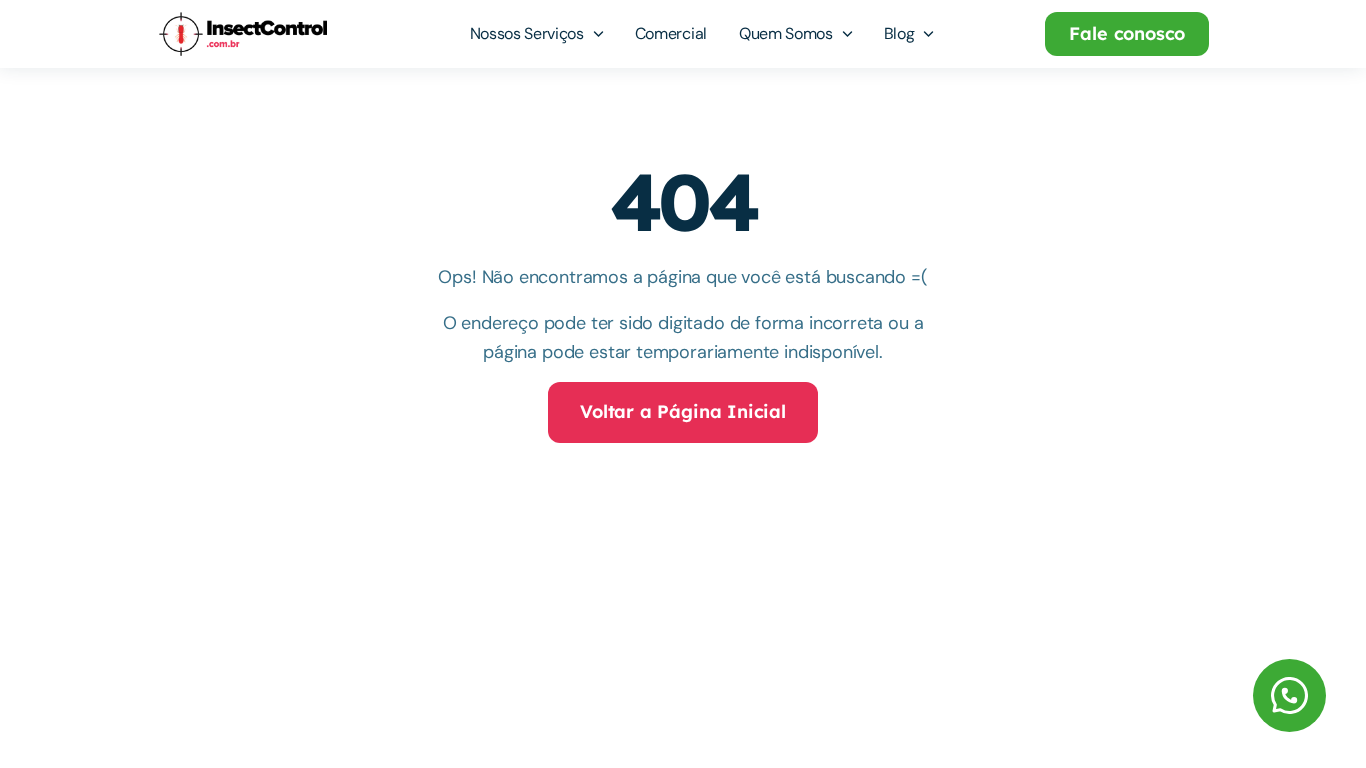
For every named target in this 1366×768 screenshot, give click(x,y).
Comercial (671, 33)
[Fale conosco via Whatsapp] (1173, 695)
